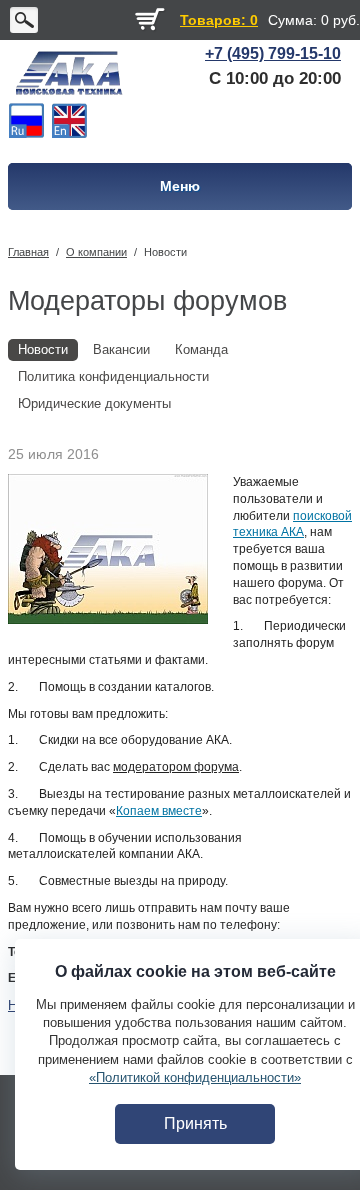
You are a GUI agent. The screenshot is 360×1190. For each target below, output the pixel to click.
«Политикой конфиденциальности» (195, 1077)
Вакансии (121, 349)
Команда (201, 349)
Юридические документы (94, 403)
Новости (165, 252)
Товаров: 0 (219, 20)
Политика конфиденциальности (113, 376)
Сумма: (292, 20)
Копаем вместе (159, 811)
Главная (28, 252)
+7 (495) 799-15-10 (273, 53)
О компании (96, 252)
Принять (195, 1123)
